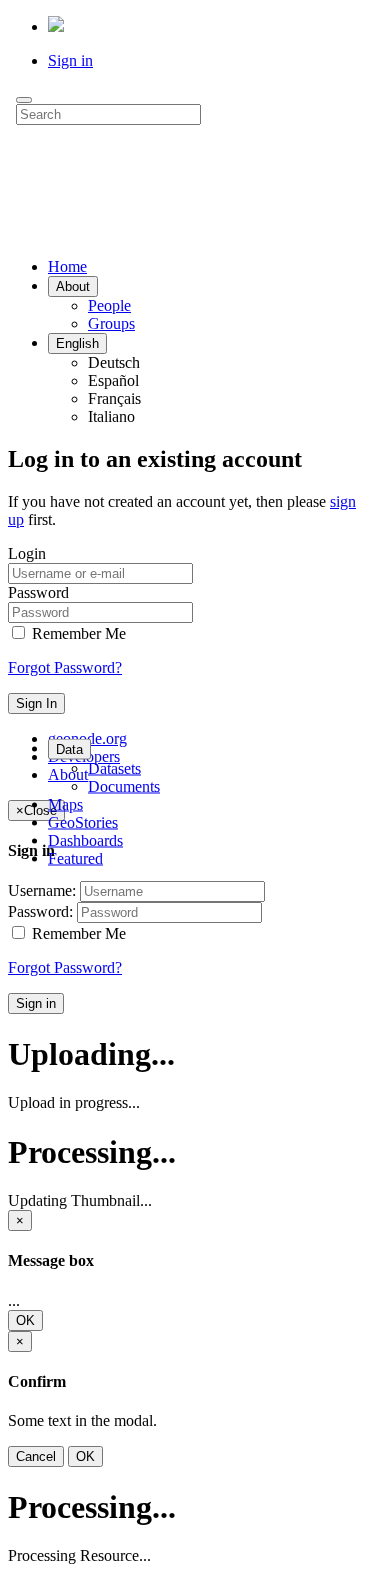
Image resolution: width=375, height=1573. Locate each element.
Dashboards (85, 839)
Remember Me (77, 633)
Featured (75, 857)
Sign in (70, 60)
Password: (40, 911)
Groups (111, 323)
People (109, 305)
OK (25, 1320)
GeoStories (83, 821)
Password (38, 592)
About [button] (73, 286)
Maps (65, 803)
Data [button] (69, 748)
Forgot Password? (65, 667)
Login (27, 553)
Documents (124, 785)
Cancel (36, 1456)
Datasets (114, 767)
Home (67, 266)
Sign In (36, 703)
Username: (42, 890)
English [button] (77, 343)
